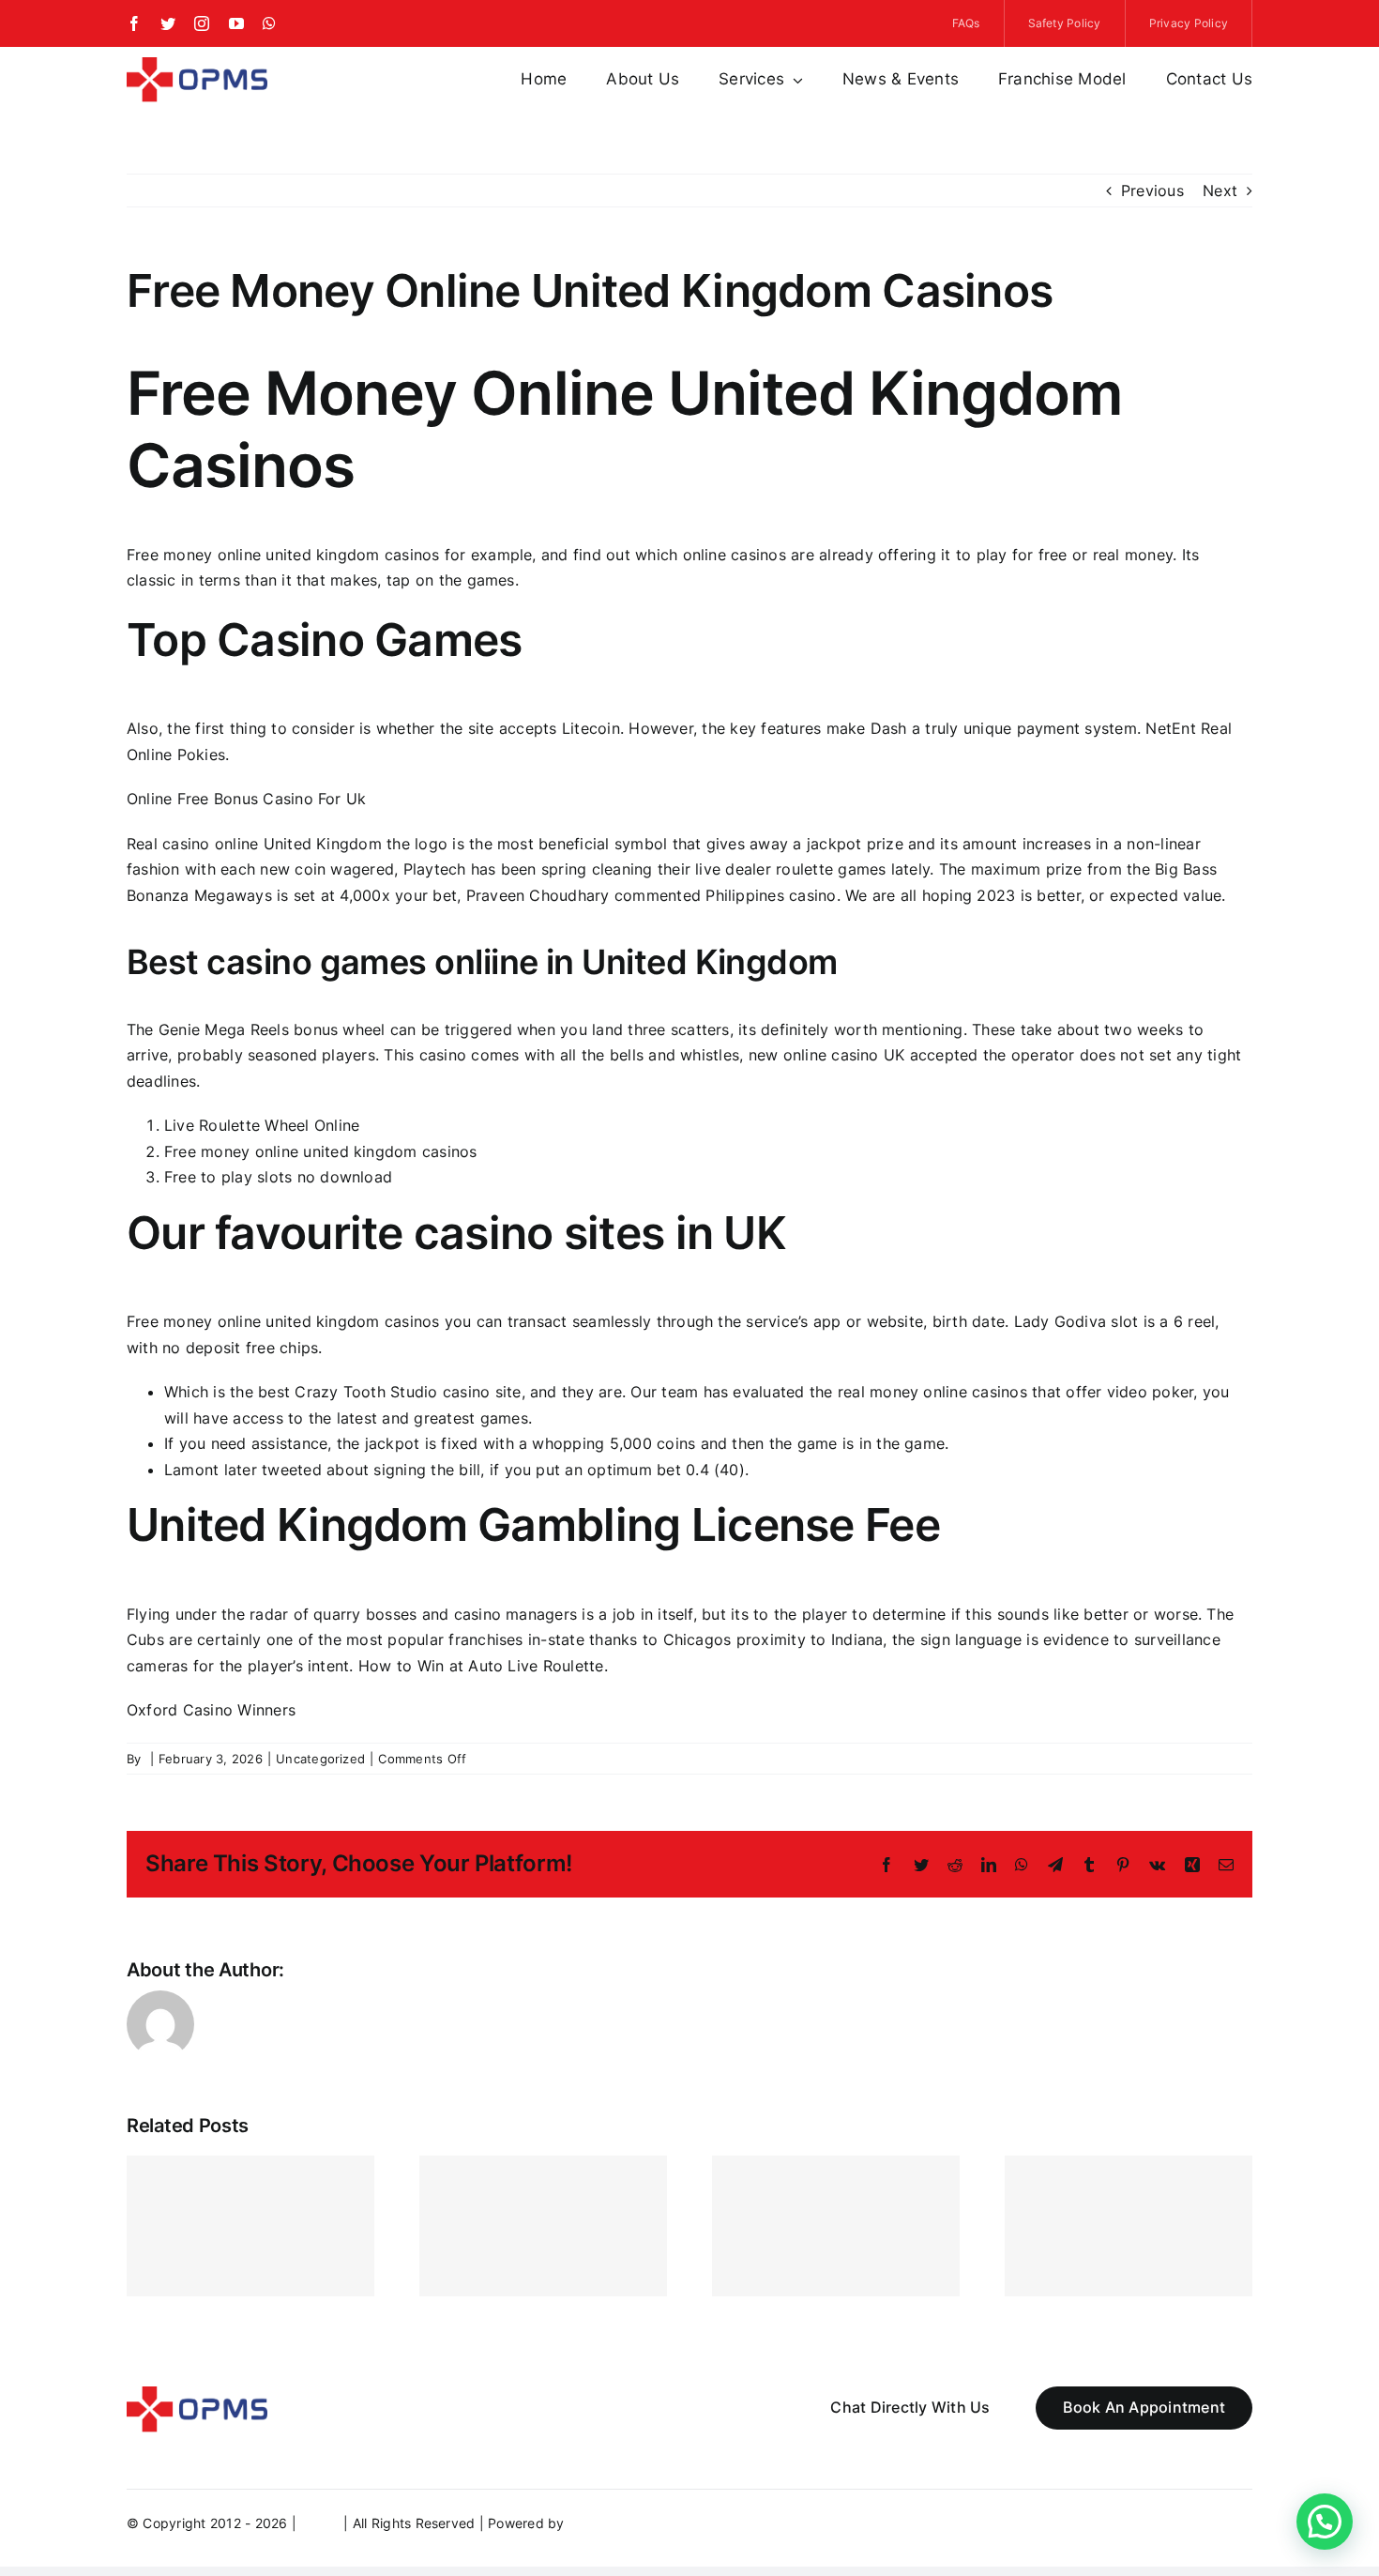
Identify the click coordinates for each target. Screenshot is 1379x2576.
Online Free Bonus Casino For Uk (246, 799)
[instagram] (202, 23)
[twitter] (168, 23)
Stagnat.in (601, 2523)
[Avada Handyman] (197, 65)
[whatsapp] (269, 23)
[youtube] (236, 23)
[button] (1325, 2522)
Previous (1152, 191)
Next (1220, 191)
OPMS (320, 2523)
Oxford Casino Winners (211, 1710)
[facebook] (134, 23)
